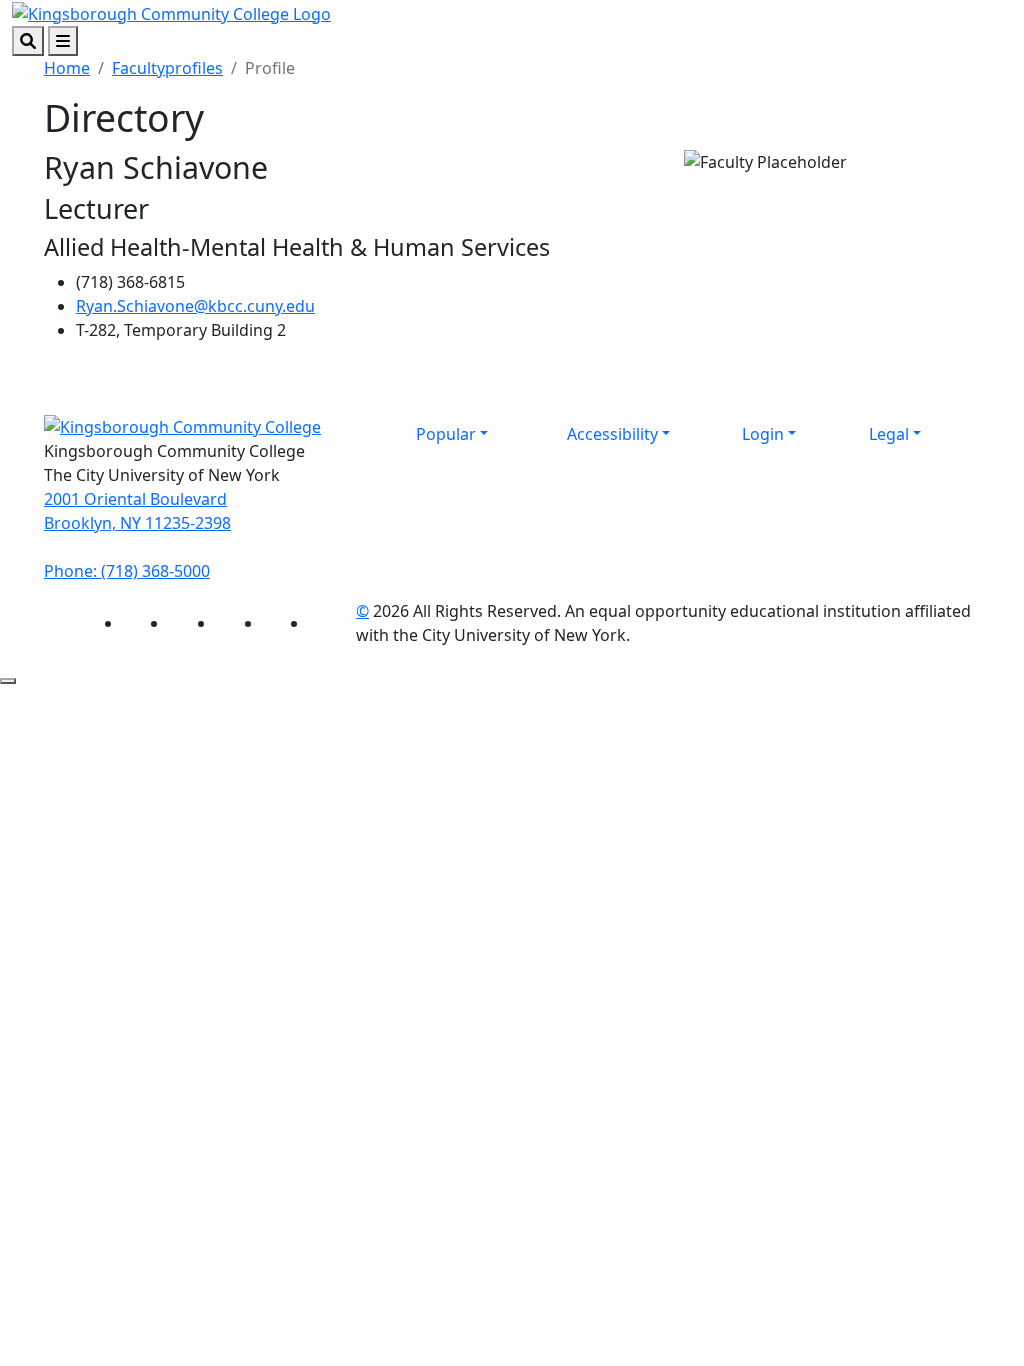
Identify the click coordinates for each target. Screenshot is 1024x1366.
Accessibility (612, 434)
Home (67, 68)
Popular (446, 434)
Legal (889, 434)
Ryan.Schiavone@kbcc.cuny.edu (195, 306)
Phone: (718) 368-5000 (127, 571)
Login (763, 434)
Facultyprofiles (167, 68)
